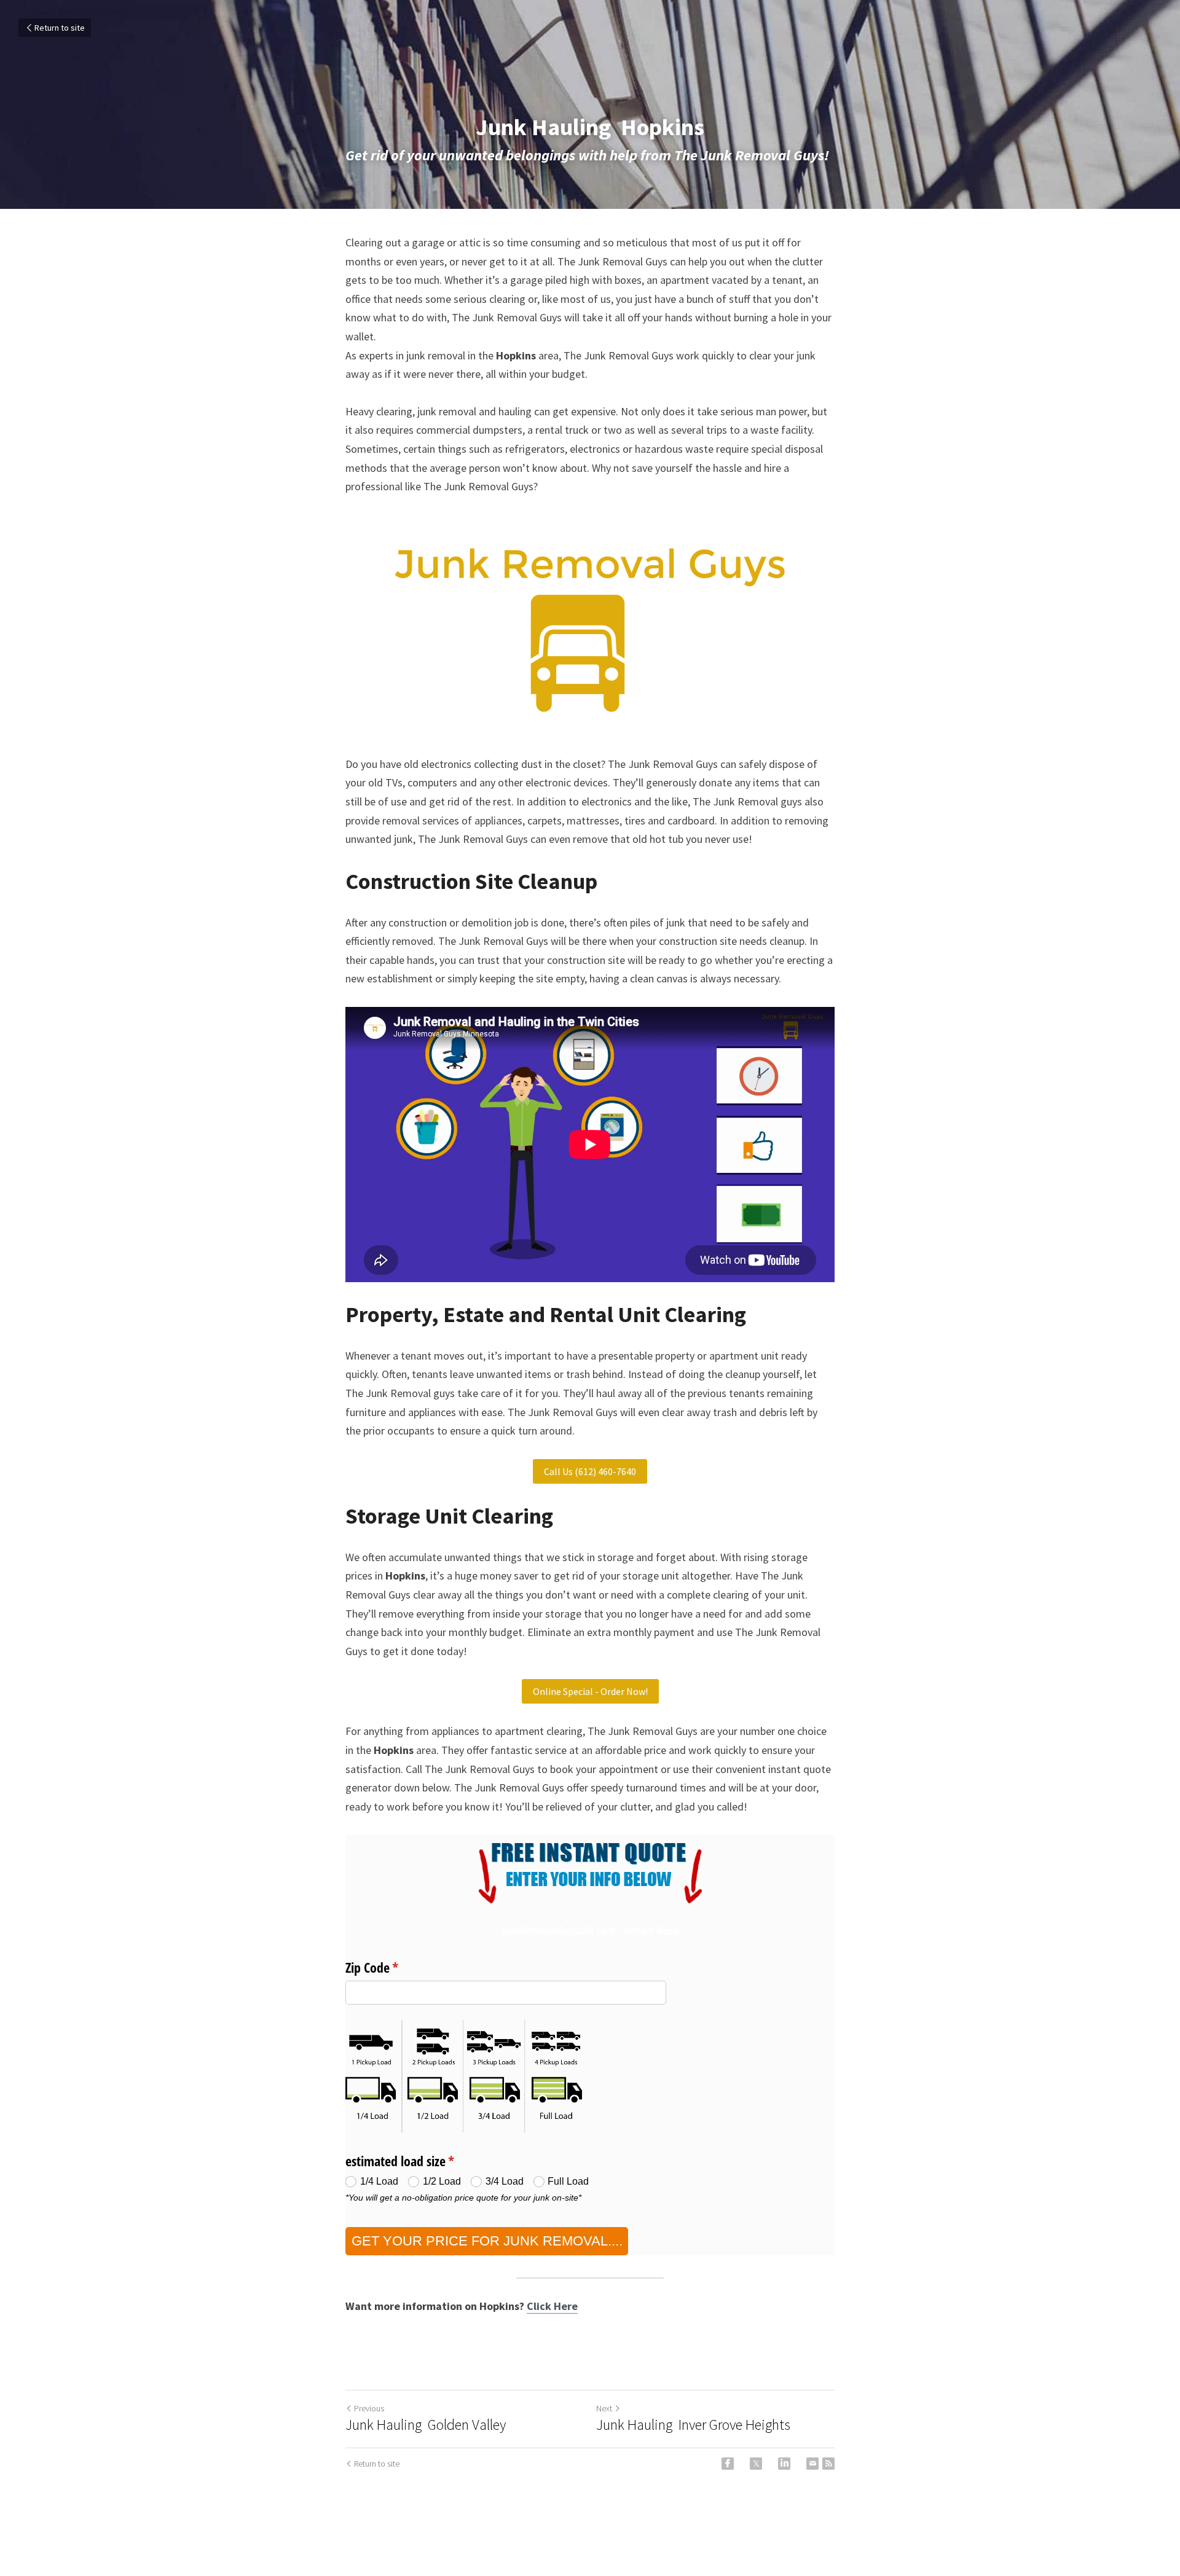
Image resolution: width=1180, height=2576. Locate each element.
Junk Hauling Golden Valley (426, 2425)
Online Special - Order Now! (590, 1691)
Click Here (552, 2306)
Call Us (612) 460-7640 (590, 1471)
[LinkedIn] (784, 2464)
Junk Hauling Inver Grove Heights (693, 2425)
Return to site (60, 28)
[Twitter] (756, 2464)
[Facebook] (728, 2464)
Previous (369, 2408)
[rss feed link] (828, 2464)
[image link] (590, 626)
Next (604, 2408)
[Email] (812, 2464)
